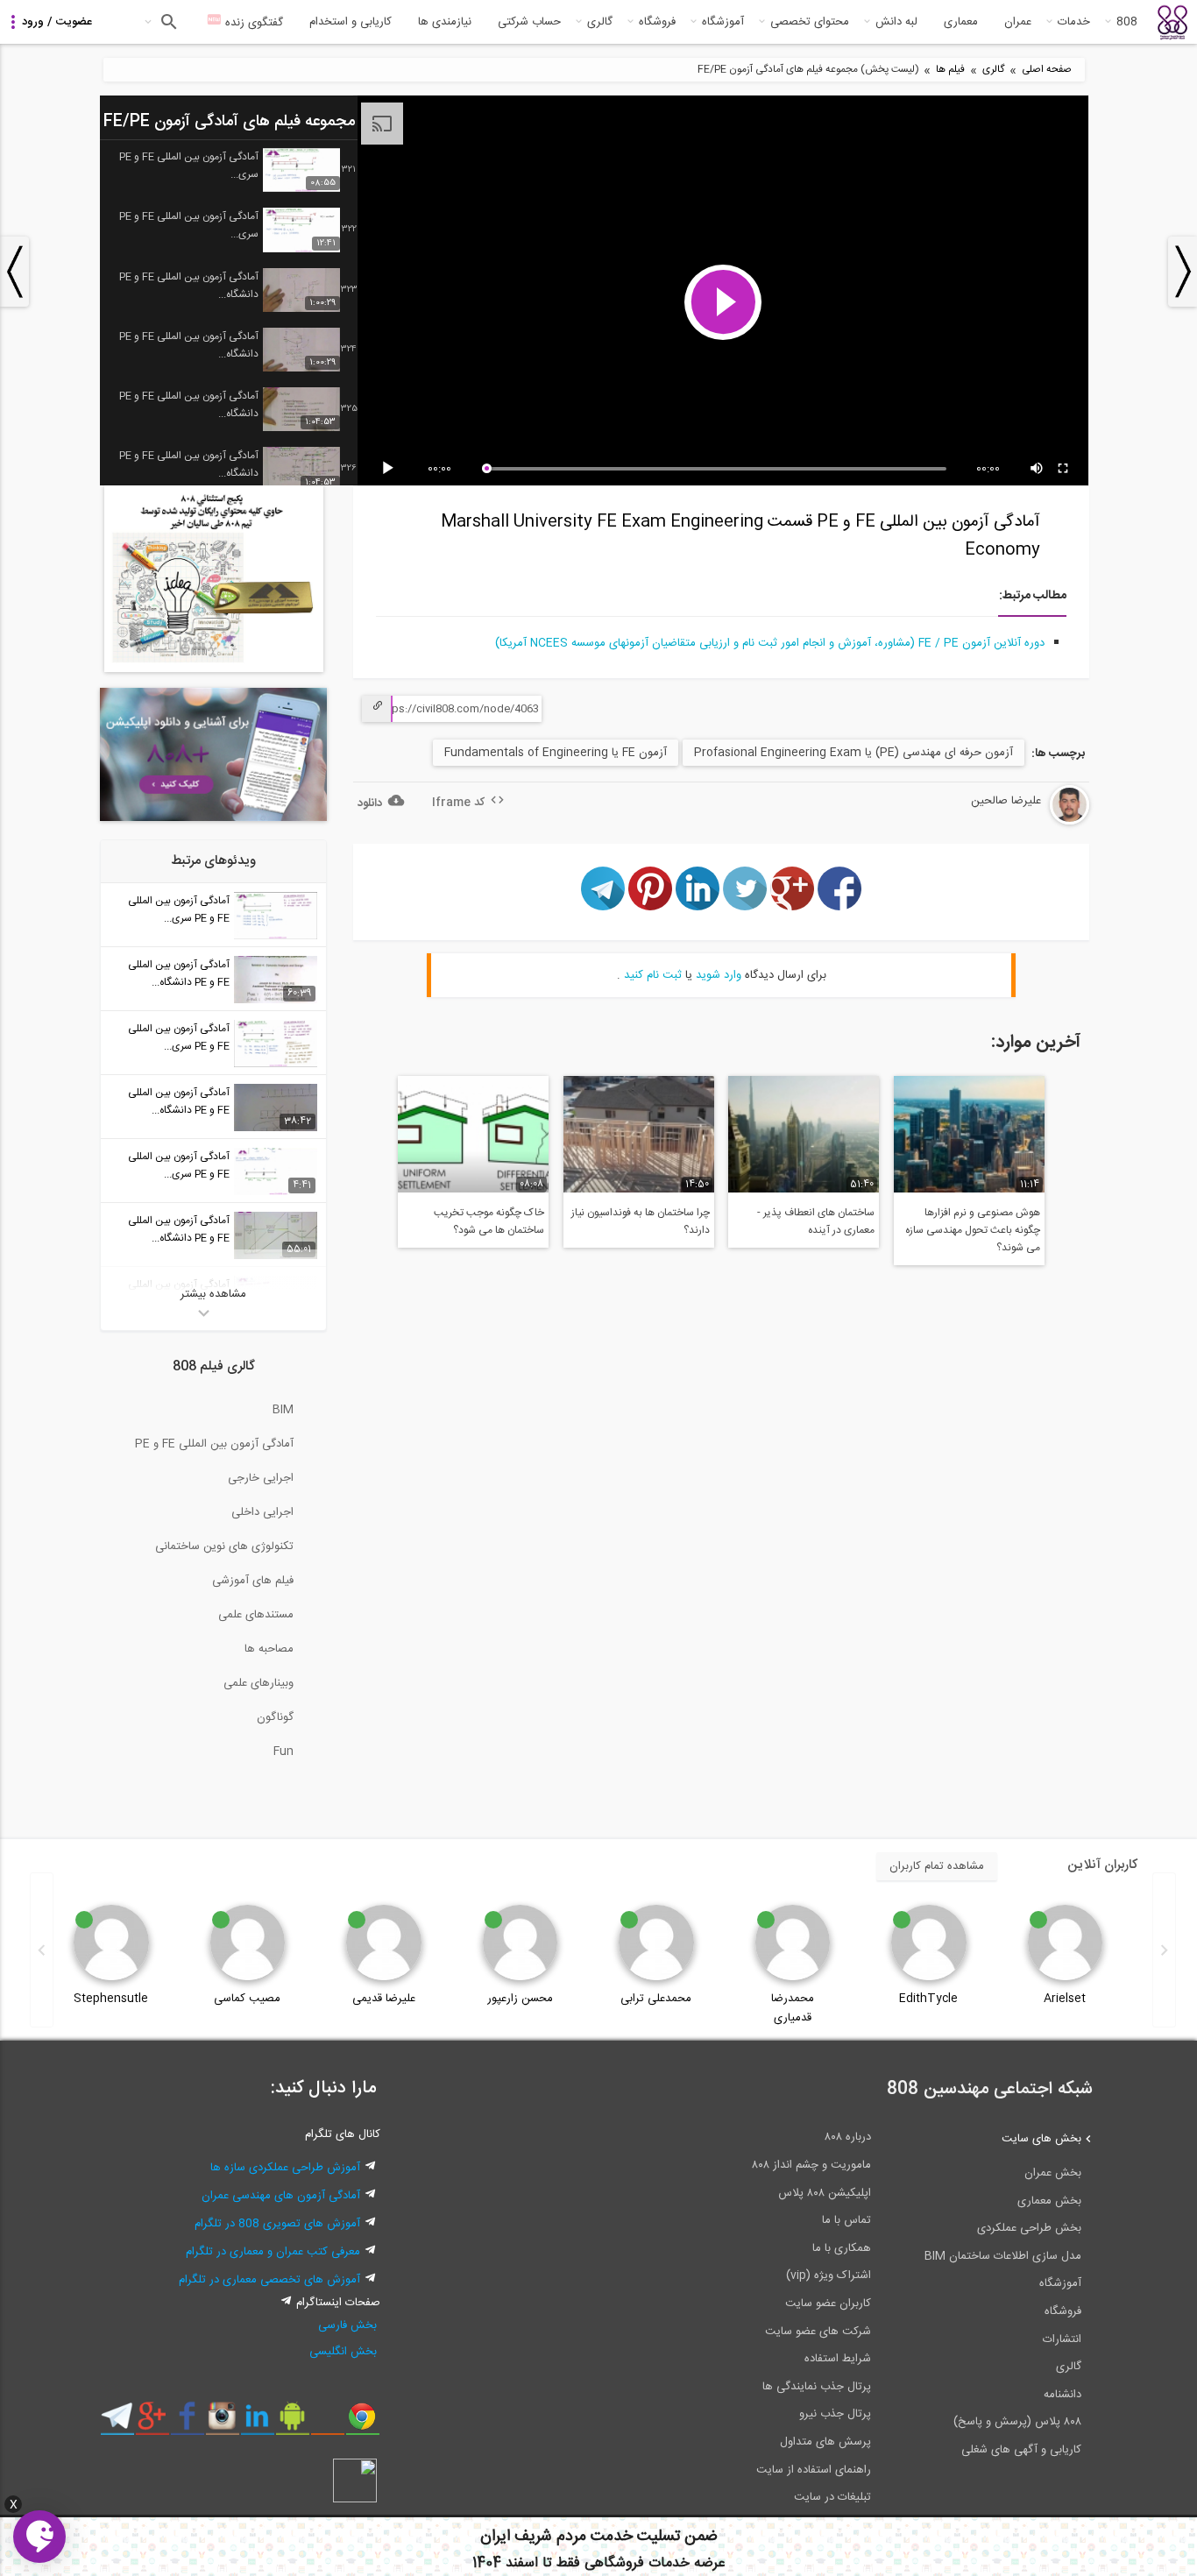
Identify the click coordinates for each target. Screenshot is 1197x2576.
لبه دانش (896, 22)
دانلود (370, 803)
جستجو (167, 22)
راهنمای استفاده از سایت (814, 2470)
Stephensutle (111, 1999)
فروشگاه (657, 22)
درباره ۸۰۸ (848, 2137)
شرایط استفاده (838, 2359)
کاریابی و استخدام (351, 22)
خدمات (1074, 22)
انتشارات (1062, 2339)
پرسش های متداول (825, 2442)
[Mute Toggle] (1038, 469)
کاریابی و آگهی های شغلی (1021, 2450)
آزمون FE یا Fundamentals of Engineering (556, 753)
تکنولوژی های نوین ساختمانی (224, 1546)
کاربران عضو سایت (828, 2304)
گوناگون (275, 1717)
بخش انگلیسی (343, 2352)
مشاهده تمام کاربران (937, 1866)
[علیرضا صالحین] (1017, 822)
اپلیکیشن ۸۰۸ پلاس (825, 2193)
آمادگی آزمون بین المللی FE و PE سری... (189, 166)
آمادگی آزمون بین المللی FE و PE (214, 1444)
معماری (961, 22)
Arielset (1065, 1999)
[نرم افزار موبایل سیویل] (292, 2423)
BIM (283, 1410)
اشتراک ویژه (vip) (829, 2275)
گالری (600, 22)
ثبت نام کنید (653, 975)
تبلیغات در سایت (832, 2497)
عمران (1018, 22)
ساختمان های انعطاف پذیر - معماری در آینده (816, 1221)
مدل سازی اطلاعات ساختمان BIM (1003, 2256)
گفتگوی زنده (252, 23)
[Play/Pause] (391, 469)
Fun (283, 1752)
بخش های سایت (1041, 2139)
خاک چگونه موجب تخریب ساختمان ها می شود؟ (489, 1221)
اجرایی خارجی (261, 1478)
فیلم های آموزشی (253, 1581)
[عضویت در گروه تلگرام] (117, 2423)
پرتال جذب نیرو (835, 2414)
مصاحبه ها (269, 1649)
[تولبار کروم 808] (362, 2423)
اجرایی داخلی (262, 1512)
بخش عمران (1053, 2173)
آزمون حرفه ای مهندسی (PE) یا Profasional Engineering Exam (853, 753)
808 (1127, 22)
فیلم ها (950, 70)
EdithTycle (928, 1999)
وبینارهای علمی (259, 1683)
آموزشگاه (723, 22)
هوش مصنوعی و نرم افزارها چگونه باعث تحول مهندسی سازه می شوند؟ (973, 1230)
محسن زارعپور (520, 1999)
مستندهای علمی (256, 1615)
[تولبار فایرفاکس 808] (327, 2423)
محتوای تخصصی (810, 22)
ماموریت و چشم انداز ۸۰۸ (811, 2165)
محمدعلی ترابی (656, 1999)
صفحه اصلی (1047, 70)
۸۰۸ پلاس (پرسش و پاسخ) (1017, 2422)
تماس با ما (846, 2220)
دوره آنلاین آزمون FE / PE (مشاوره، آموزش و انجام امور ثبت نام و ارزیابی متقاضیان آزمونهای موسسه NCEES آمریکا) (770, 643)
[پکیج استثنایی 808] (214, 669)
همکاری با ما (842, 2248)
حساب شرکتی (529, 22)
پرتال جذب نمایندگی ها (817, 2387)
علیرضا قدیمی (384, 1999)
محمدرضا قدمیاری (793, 2008)
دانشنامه (1062, 2395)
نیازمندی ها (445, 22)
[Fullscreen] (1064, 469)
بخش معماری (1049, 2201)
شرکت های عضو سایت (818, 2332)
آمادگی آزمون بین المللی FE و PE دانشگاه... (189, 286)
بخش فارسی (347, 2325)
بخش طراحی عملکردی (1029, 2228)
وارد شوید (719, 975)
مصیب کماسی (247, 1999)
